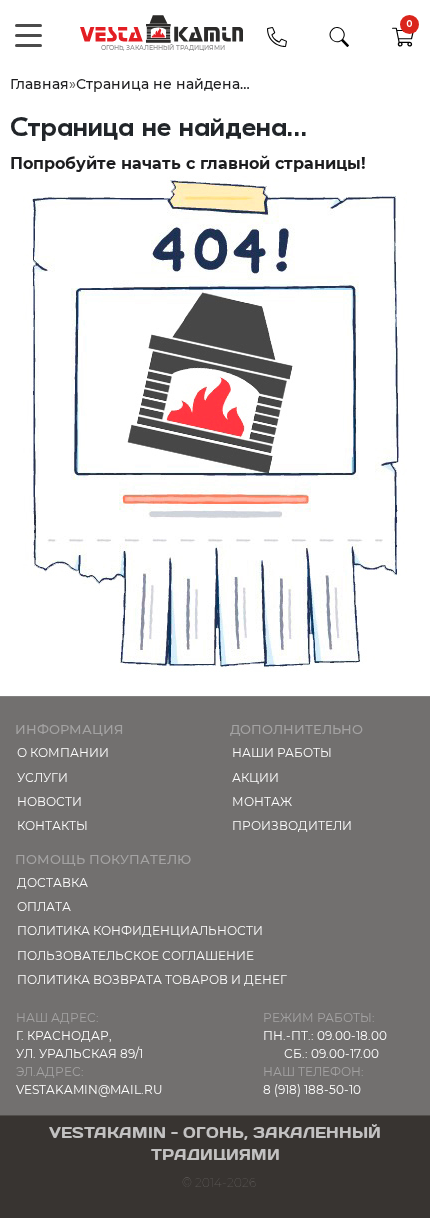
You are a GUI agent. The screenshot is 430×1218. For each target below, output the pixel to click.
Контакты (52, 825)
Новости (49, 801)
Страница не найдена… (163, 84)
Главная (39, 84)
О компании (63, 752)
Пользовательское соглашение (135, 955)
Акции (255, 777)
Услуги (42, 777)
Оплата (44, 906)
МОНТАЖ (262, 801)
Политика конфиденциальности (140, 930)
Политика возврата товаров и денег (152, 979)
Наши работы (282, 752)
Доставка (52, 882)
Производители (292, 825)
